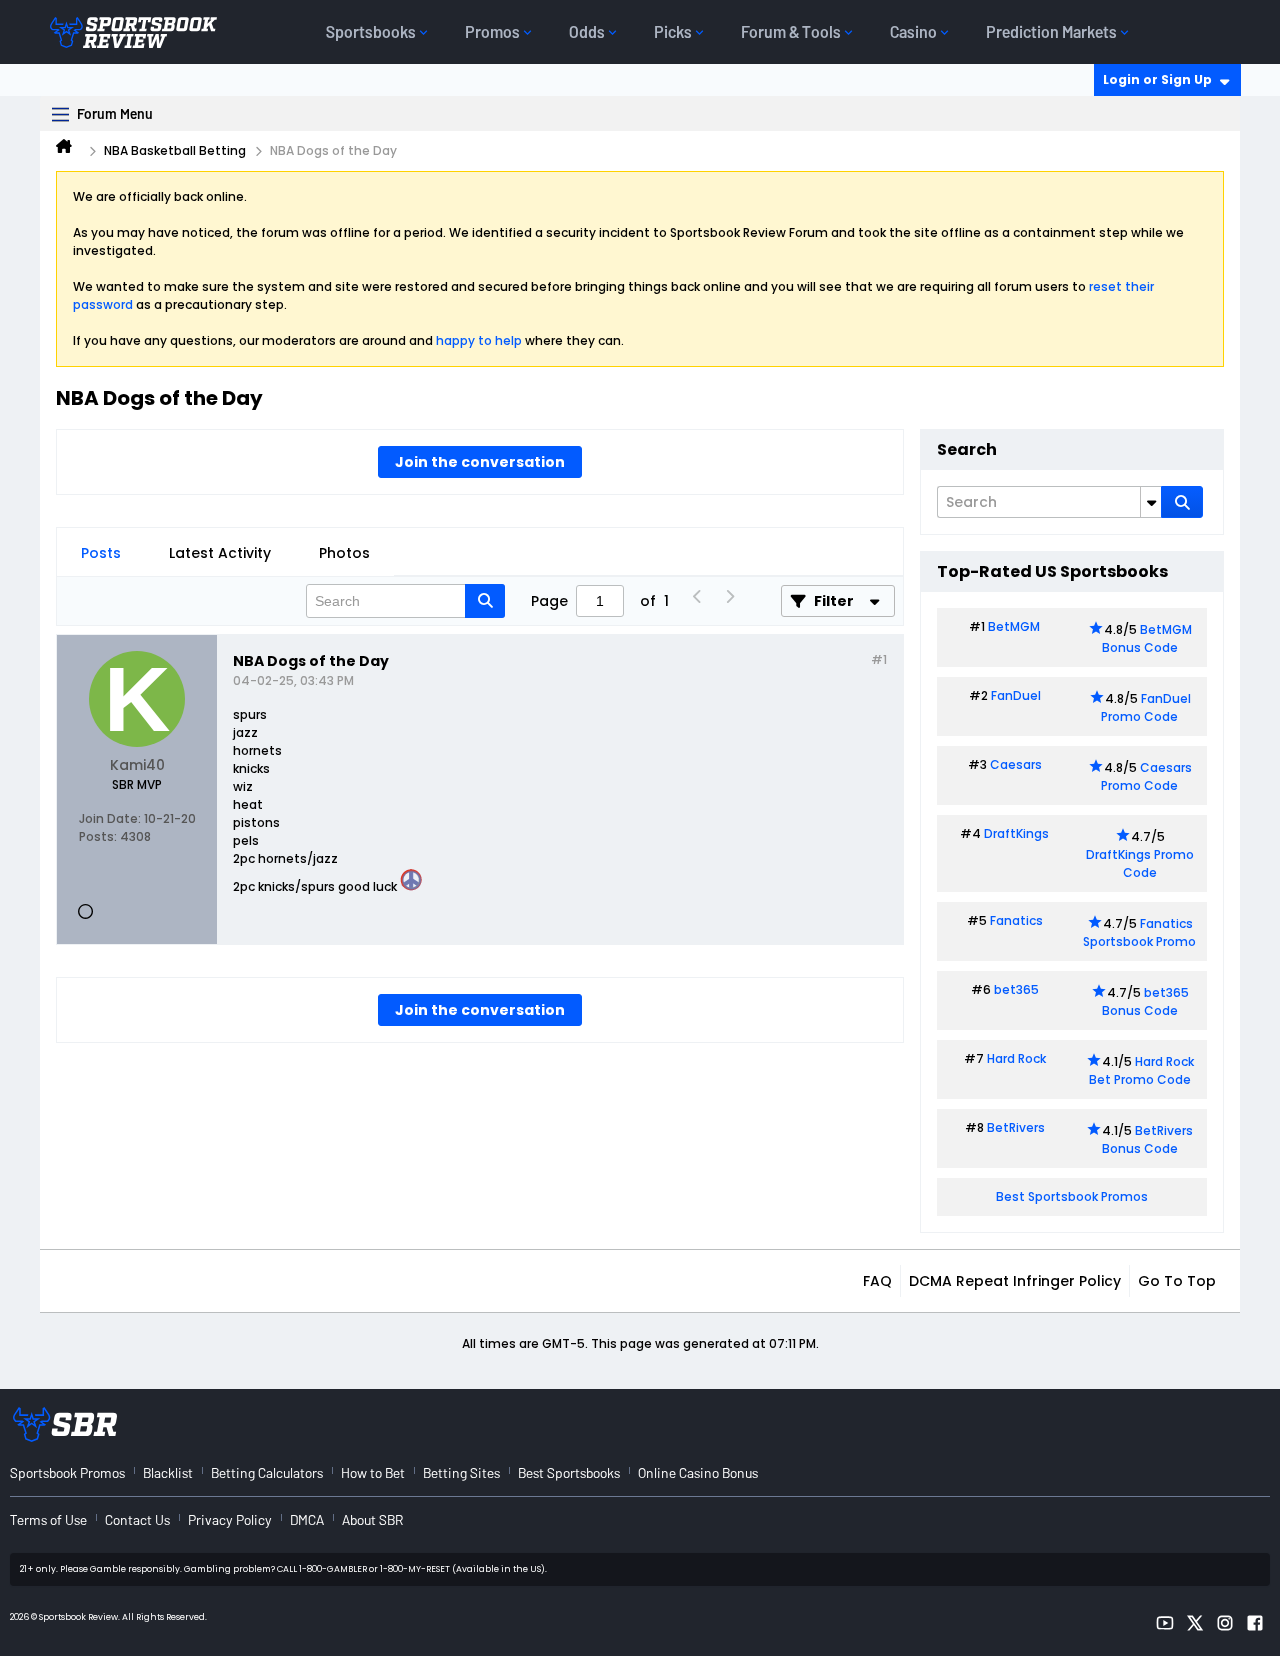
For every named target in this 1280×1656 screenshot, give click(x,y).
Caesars (1016, 764)
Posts (101, 553)
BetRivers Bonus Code (1148, 1139)
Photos (344, 553)
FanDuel (1016, 695)
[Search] (1182, 502)
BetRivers (1016, 1127)
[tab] (101, 553)
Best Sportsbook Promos (1072, 1196)
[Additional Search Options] (1151, 502)
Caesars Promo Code (1146, 776)
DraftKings (1016, 833)
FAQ (877, 1281)
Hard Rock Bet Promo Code (1141, 1070)
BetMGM (1014, 626)
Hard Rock (1016, 1058)
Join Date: (110, 818)
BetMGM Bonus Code (1147, 638)
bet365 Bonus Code (1145, 1001)
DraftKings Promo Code (1140, 863)
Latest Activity (220, 553)
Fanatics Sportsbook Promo (1139, 932)
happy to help (479, 340)
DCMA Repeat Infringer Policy (1015, 1281)
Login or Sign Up (1157, 79)
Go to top (1177, 1281)
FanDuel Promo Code (1146, 707)
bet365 (1016, 989)
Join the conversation (480, 462)
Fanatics (1016, 920)
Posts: (98, 836)
